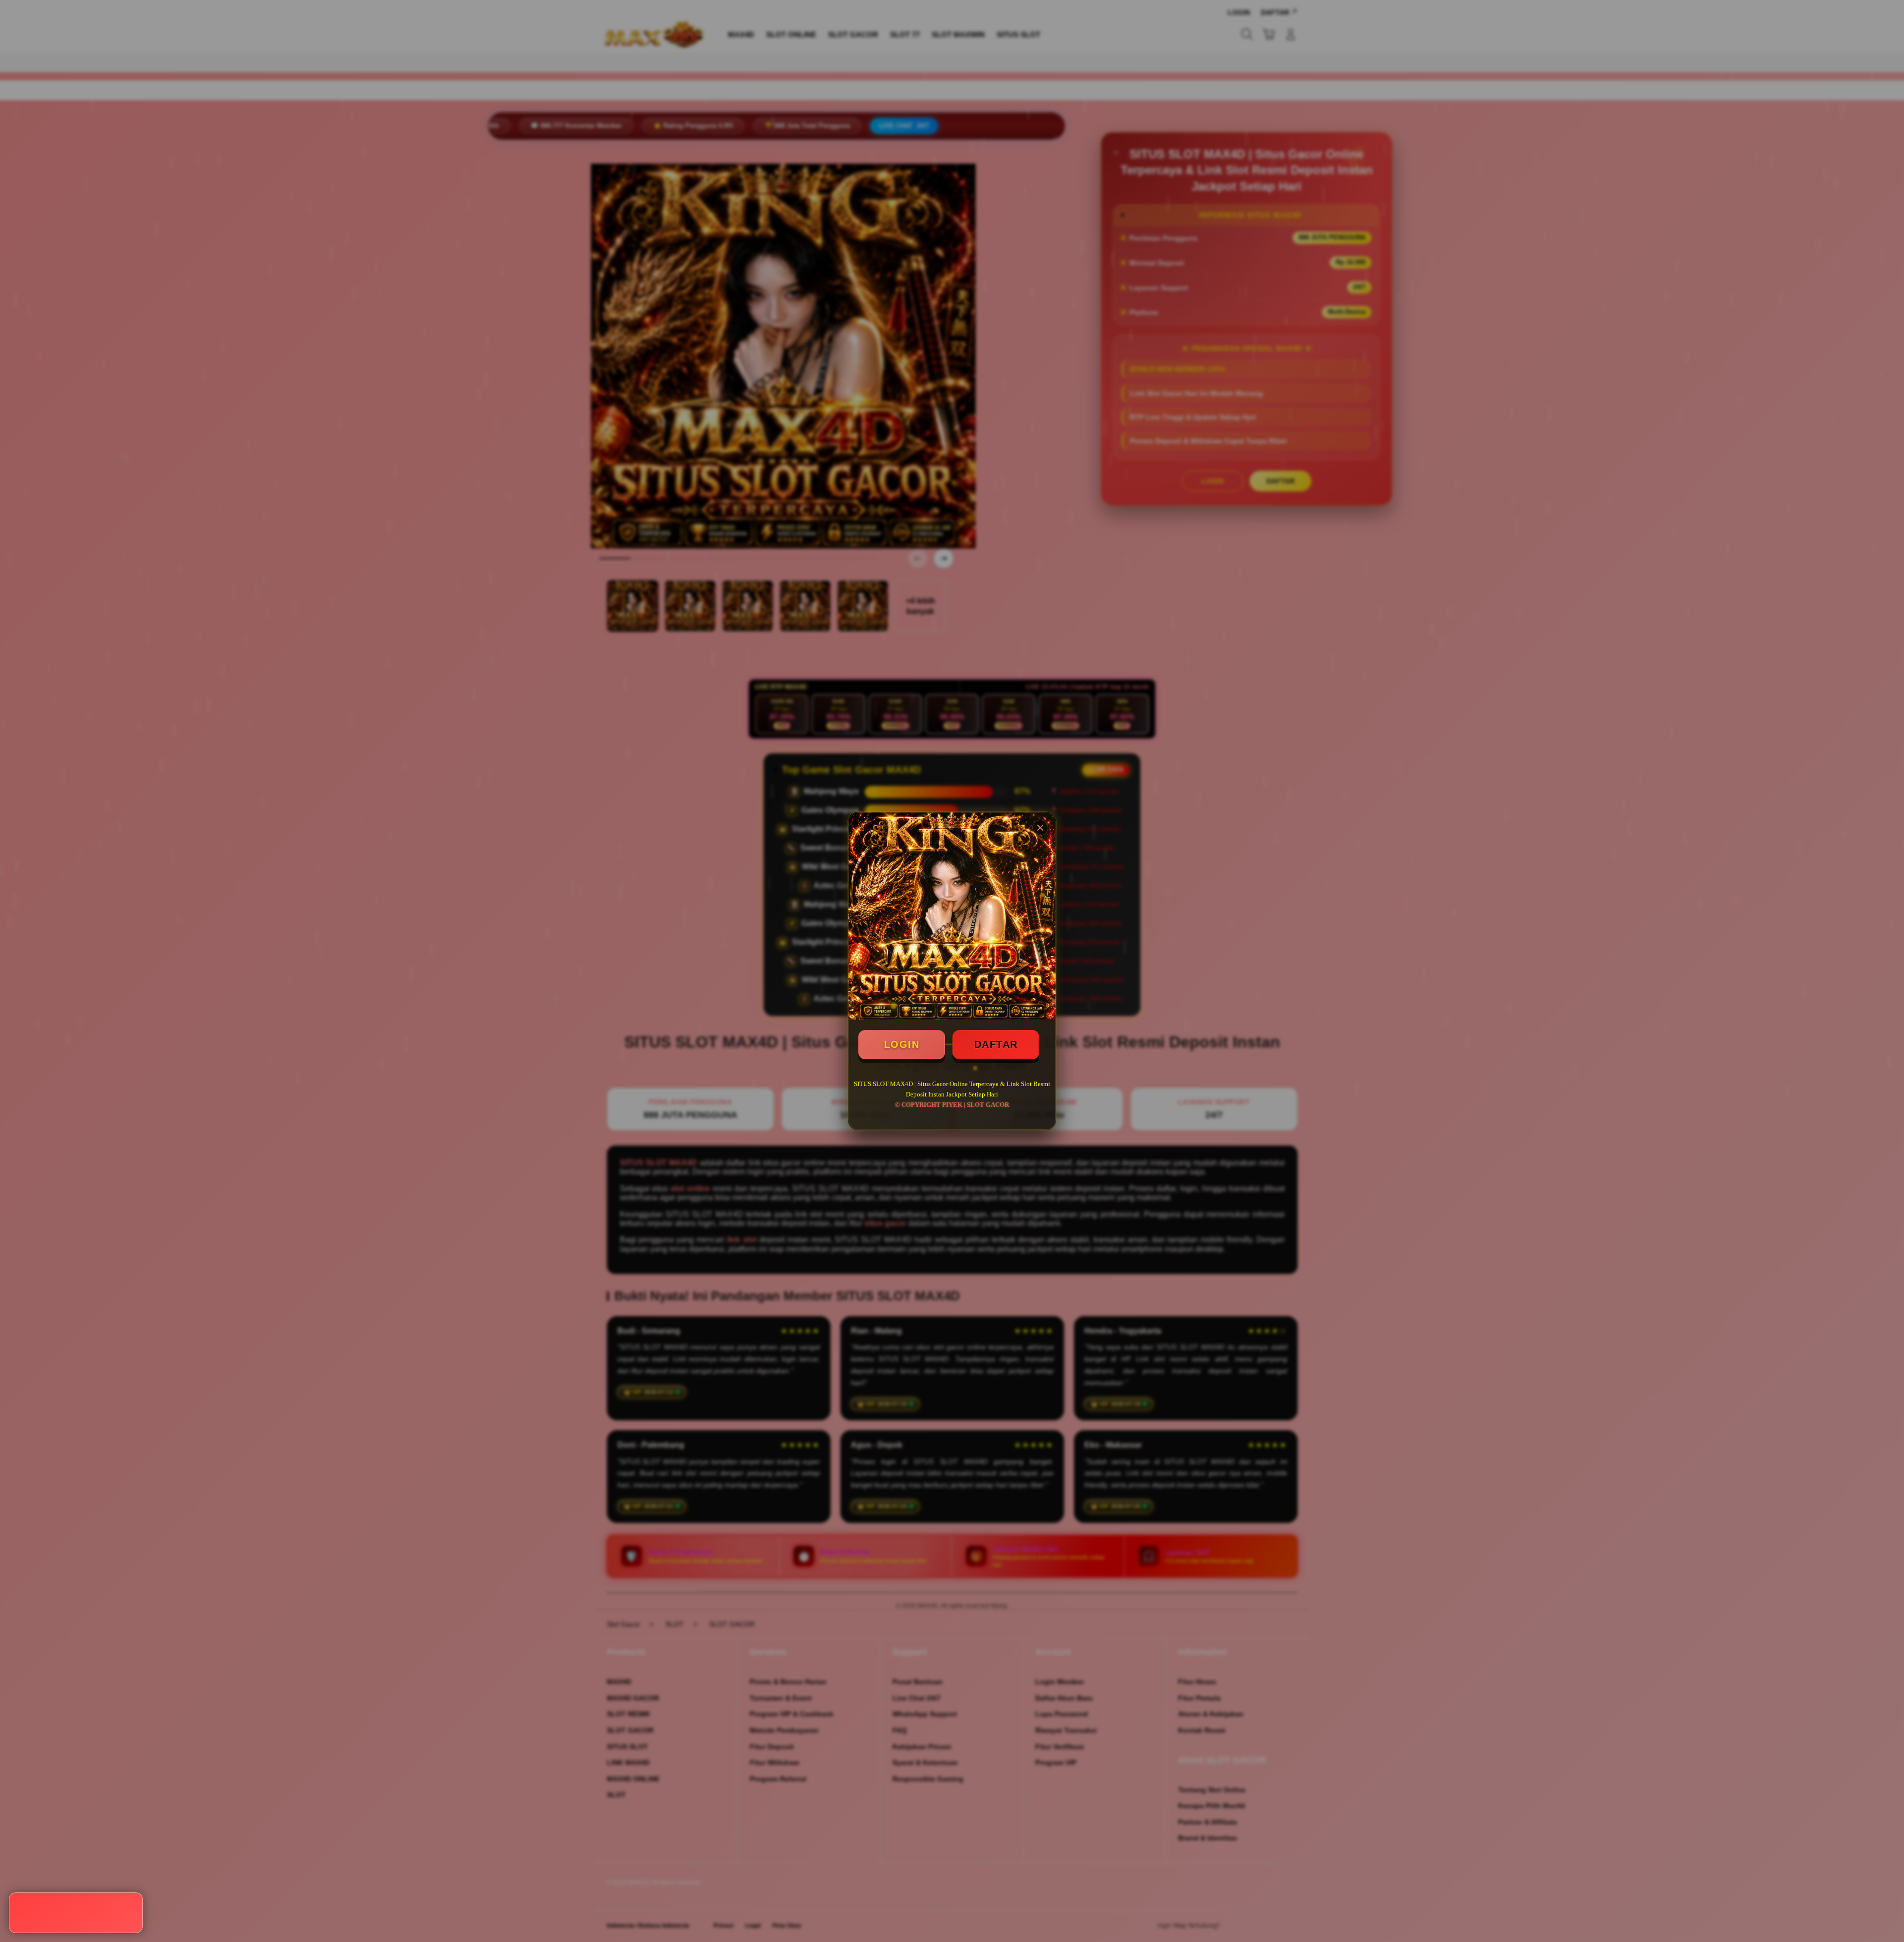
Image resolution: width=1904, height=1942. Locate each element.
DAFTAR (996, 1044)
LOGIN (902, 1044)
